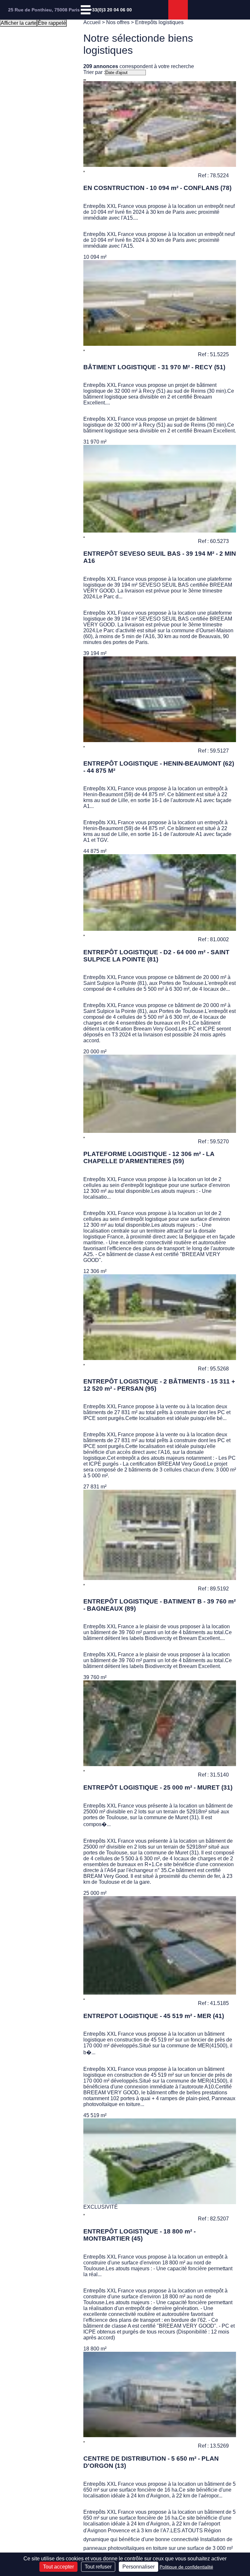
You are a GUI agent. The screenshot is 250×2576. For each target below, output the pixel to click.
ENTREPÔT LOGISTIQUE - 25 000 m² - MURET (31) (158, 1787)
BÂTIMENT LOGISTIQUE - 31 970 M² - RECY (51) (154, 367)
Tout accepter (58, 2567)
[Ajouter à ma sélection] (84, 171)
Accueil (92, 22)
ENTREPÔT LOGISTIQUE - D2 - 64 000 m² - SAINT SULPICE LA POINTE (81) (156, 956)
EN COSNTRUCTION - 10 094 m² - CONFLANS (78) (157, 188)
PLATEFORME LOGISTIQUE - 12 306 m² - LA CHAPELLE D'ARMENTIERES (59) (149, 1157)
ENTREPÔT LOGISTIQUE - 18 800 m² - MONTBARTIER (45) (139, 2235)
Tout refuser (98, 2567)
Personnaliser (139, 2567)
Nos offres (118, 22)
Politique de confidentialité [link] (186, 2567)
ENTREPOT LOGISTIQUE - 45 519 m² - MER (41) (154, 2016)
